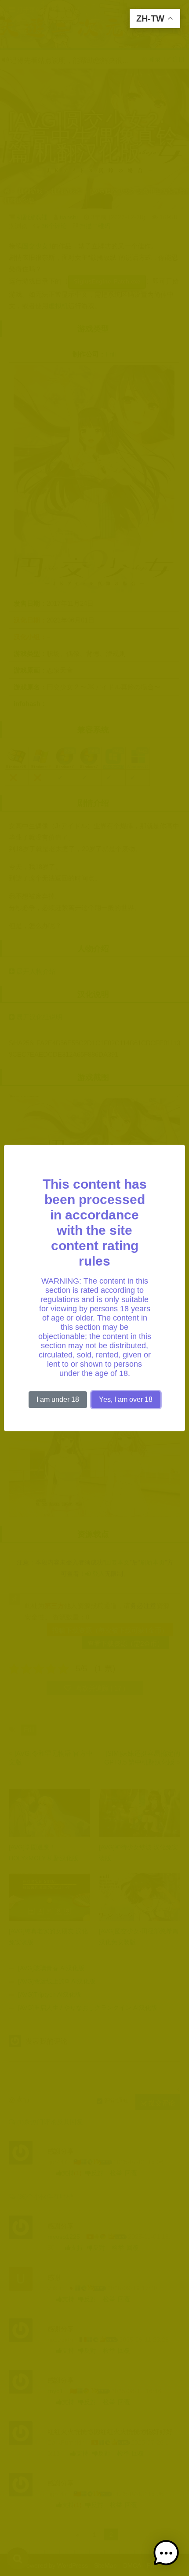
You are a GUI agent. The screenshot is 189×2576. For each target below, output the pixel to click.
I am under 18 (58, 1399)
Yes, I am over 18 (126, 1399)
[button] (166, 2553)
